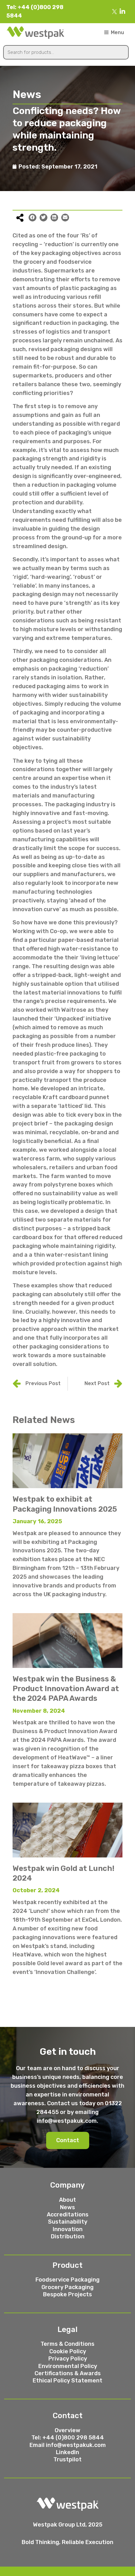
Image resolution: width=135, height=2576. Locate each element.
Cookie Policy (68, 2351)
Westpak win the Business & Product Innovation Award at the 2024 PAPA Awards (66, 1689)
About (67, 2200)
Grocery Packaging (67, 2287)
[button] (68, 2141)
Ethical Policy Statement (67, 2381)
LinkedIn (67, 2452)
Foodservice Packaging (67, 2280)
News (67, 2207)
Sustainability (68, 2222)
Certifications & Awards (68, 2373)
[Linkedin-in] (122, 12)
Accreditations (68, 2215)
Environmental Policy (68, 2366)
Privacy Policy (68, 2359)
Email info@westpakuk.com (68, 2445)
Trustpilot (67, 2459)
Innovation (68, 2229)
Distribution (68, 2236)
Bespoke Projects (67, 2294)
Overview (67, 2430)
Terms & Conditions (67, 2344)
